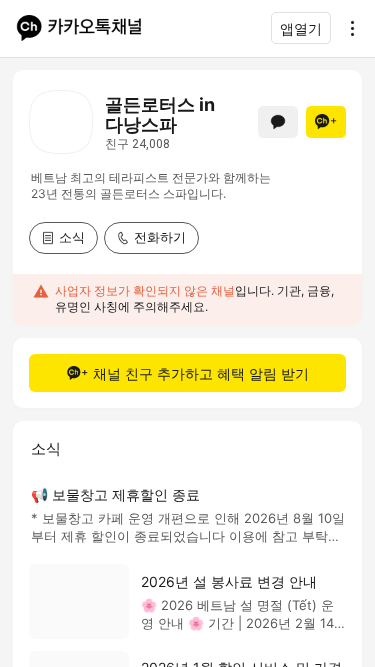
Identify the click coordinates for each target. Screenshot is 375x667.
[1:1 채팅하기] (278, 122)
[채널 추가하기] (326, 122)
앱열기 (301, 28)
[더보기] (347, 28)
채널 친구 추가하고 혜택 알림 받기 (201, 373)
